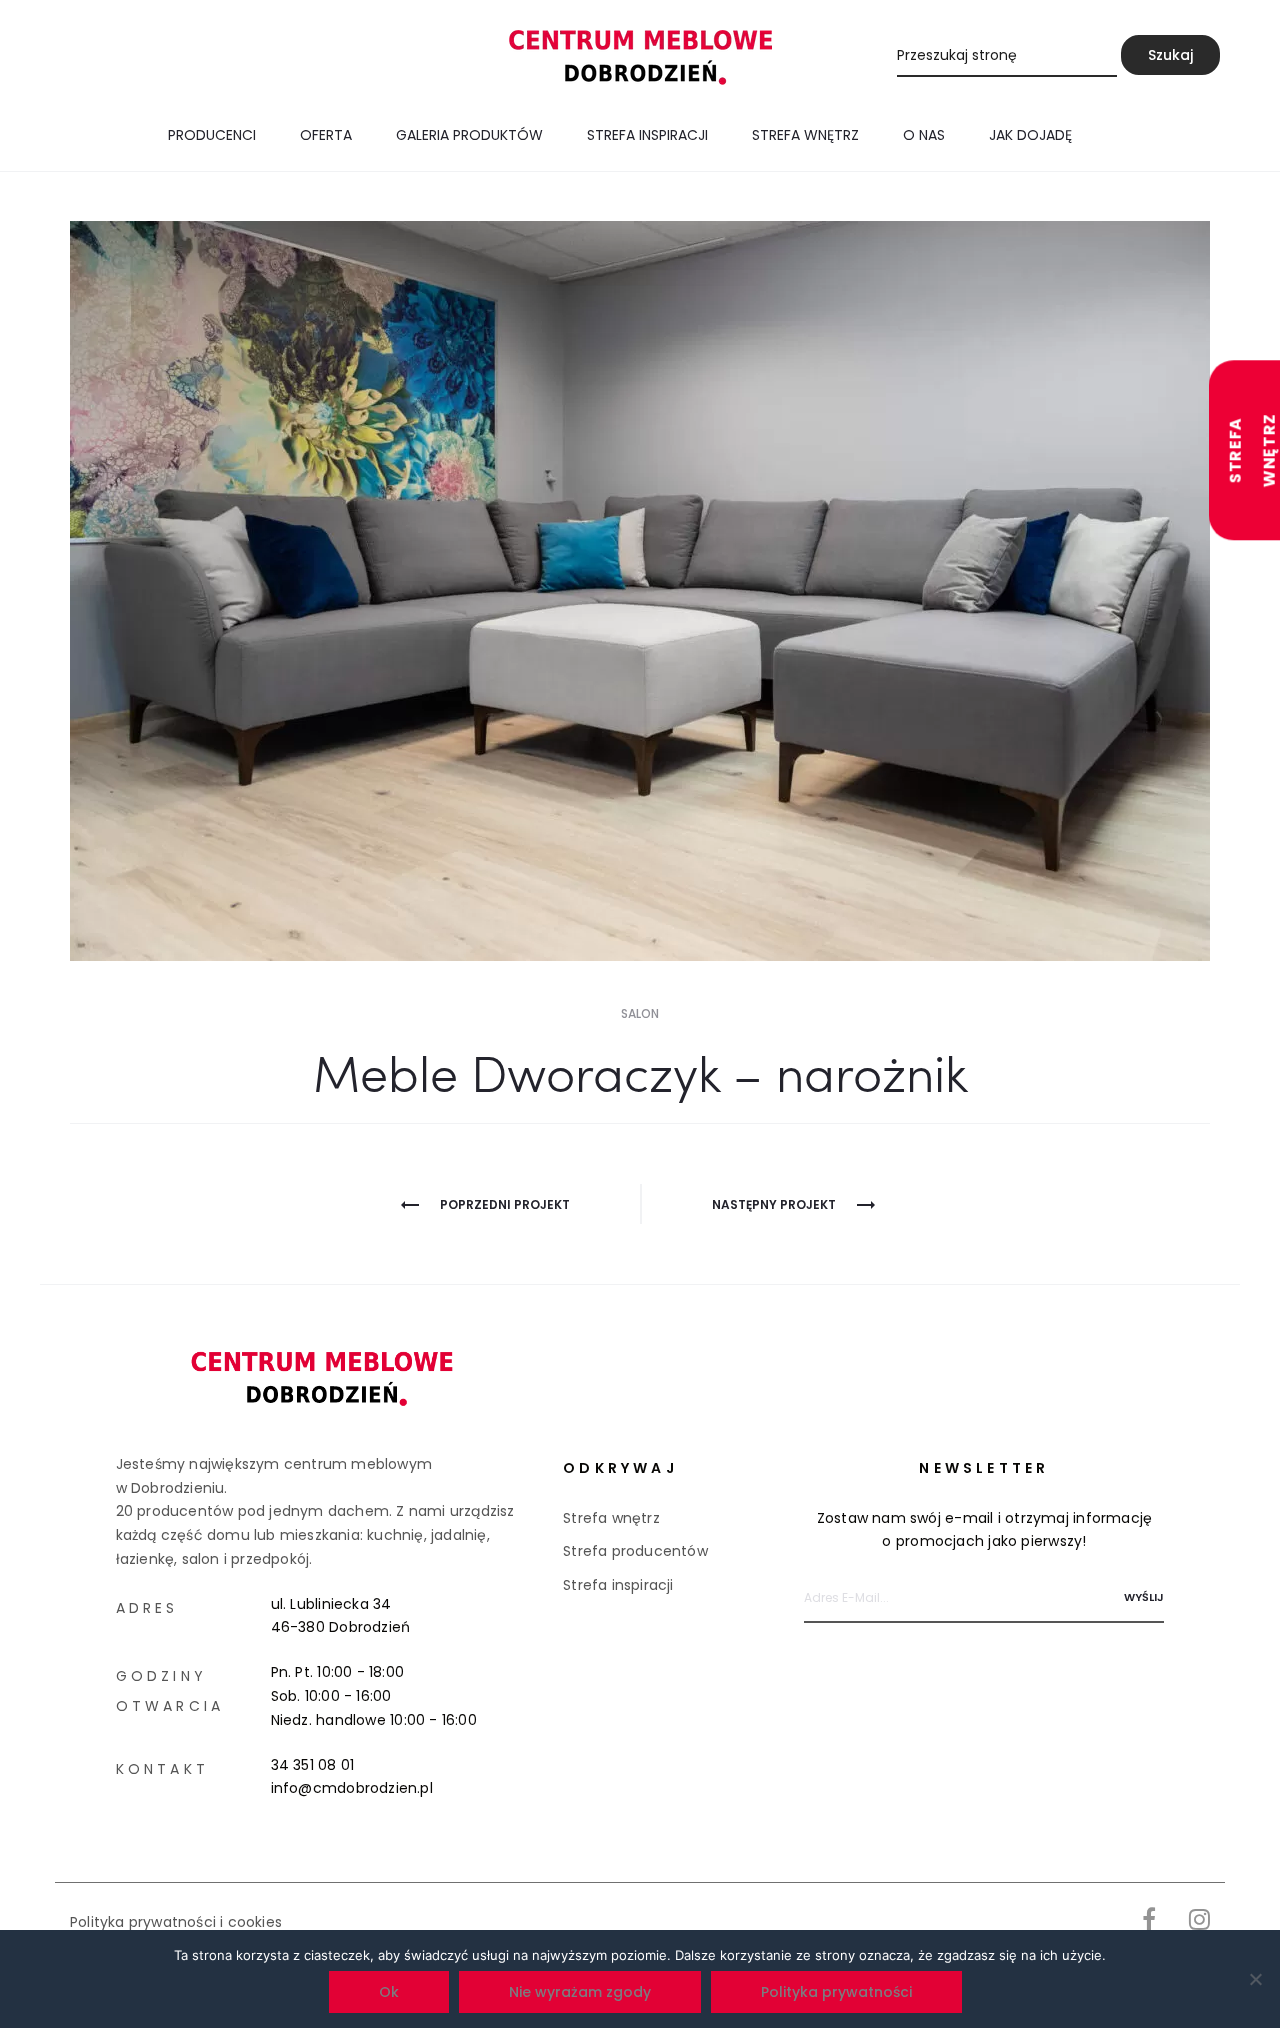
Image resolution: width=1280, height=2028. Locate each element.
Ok (389, 1992)
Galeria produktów (469, 135)
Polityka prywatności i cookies (176, 1922)
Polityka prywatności (836, 1992)
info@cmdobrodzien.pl (352, 1788)
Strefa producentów (635, 1551)
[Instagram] (1199, 1919)
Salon (640, 1013)
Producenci (212, 135)
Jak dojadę (1030, 135)
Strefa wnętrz (805, 135)
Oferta (326, 135)
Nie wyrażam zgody (580, 1992)
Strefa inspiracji (647, 135)
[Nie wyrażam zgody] (1255, 1979)
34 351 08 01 (313, 1765)
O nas (924, 135)
